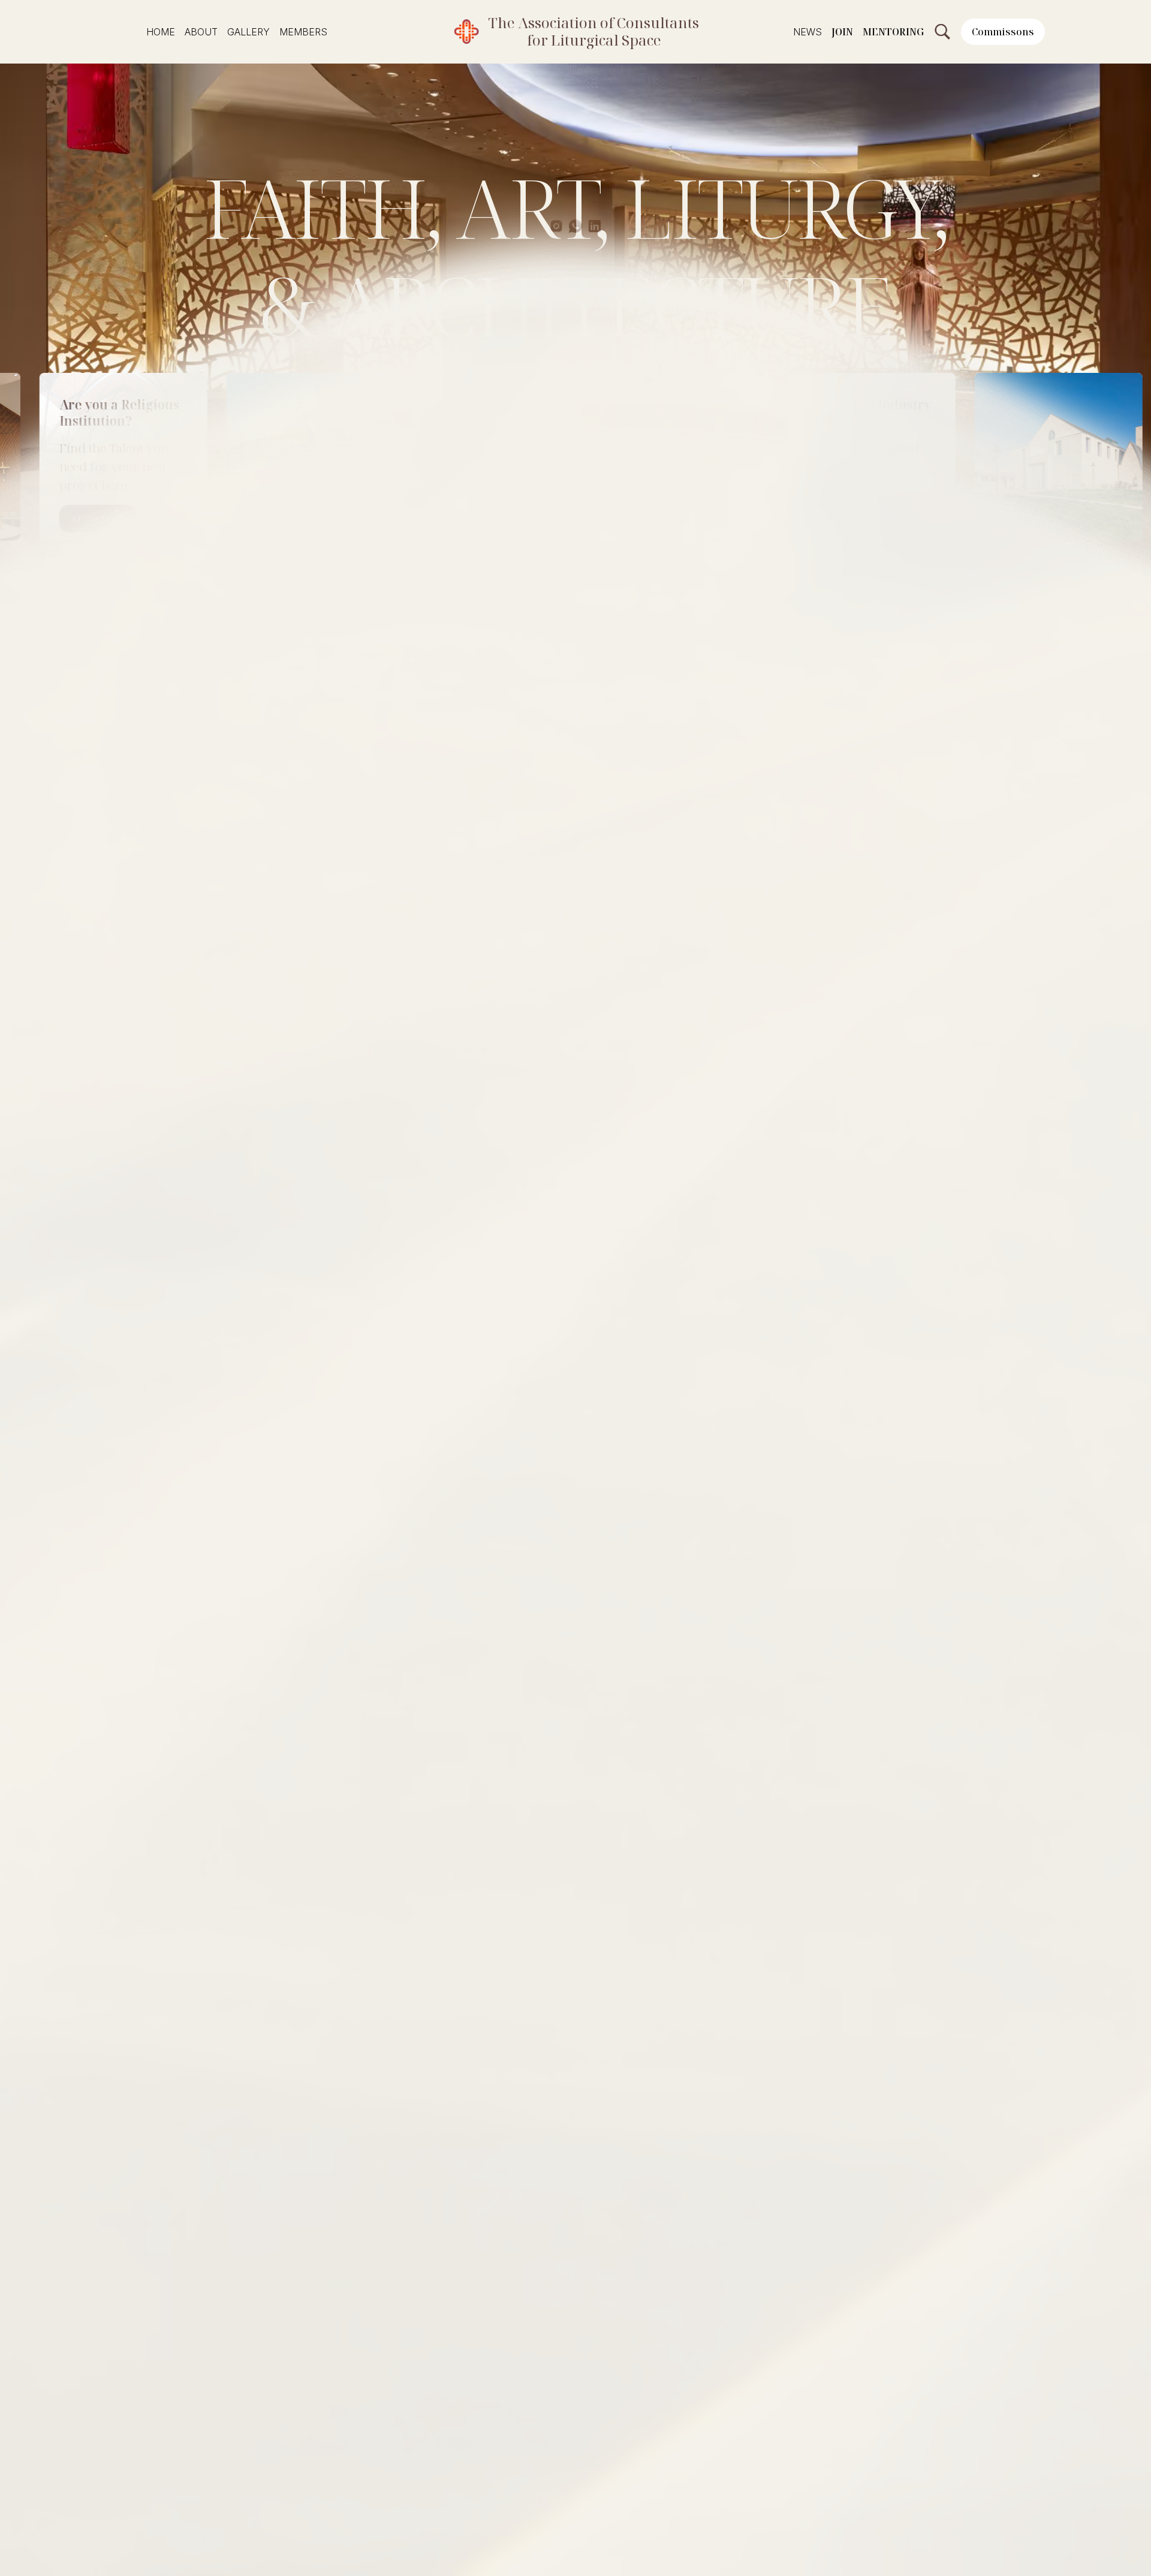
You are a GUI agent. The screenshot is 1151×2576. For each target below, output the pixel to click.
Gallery (248, 32)
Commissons (1003, 32)
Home (161, 32)
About (201, 32)
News (807, 32)
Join (842, 32)
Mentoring (893, 32)
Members (303, 32)
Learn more (396, 519)
